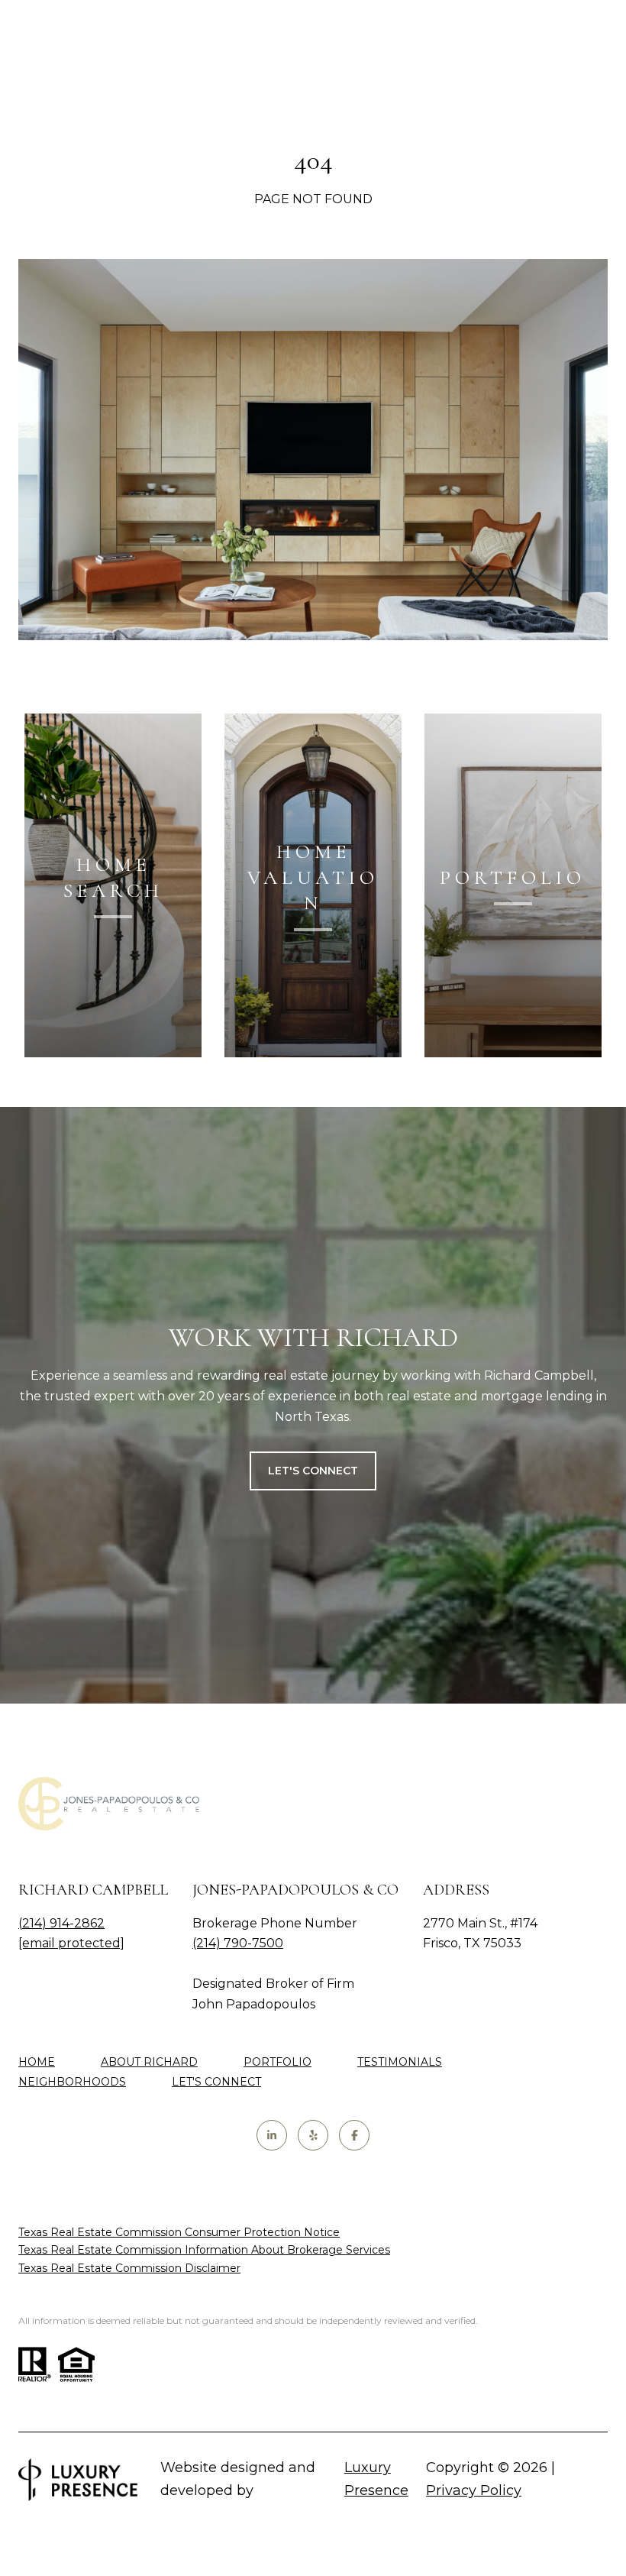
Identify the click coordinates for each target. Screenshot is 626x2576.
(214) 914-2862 (61, 1923)
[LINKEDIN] (272, 2135)
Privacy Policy (474, 2490)
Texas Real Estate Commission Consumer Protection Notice (179, 2232)
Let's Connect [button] (313, 1471)
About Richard (149, 2062)
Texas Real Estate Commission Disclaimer (129, 2268)
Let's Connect (216, 2082)
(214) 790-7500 (238, 1943)
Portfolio (278, 2062)
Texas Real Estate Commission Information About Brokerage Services (204, 2250)
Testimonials (400, 2062)
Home (37, 2062)
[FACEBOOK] (354, 2135)
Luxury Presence (376, 2479)
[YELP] (313, 2135)
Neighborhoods (72, 2082)
